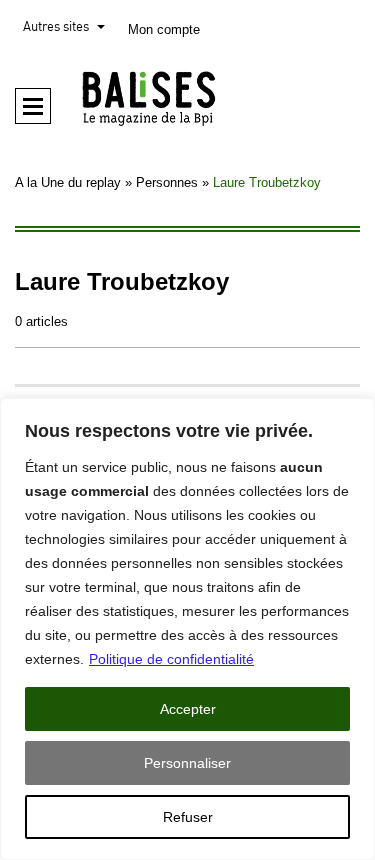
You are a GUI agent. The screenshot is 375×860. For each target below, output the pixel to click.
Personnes (167, 182)
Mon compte (164, 29)
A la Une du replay (68, 182)
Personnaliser (187, 763)
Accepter (188, 709)
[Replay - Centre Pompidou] (187, 98)
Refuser (188, 817)
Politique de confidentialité (171, 659)
